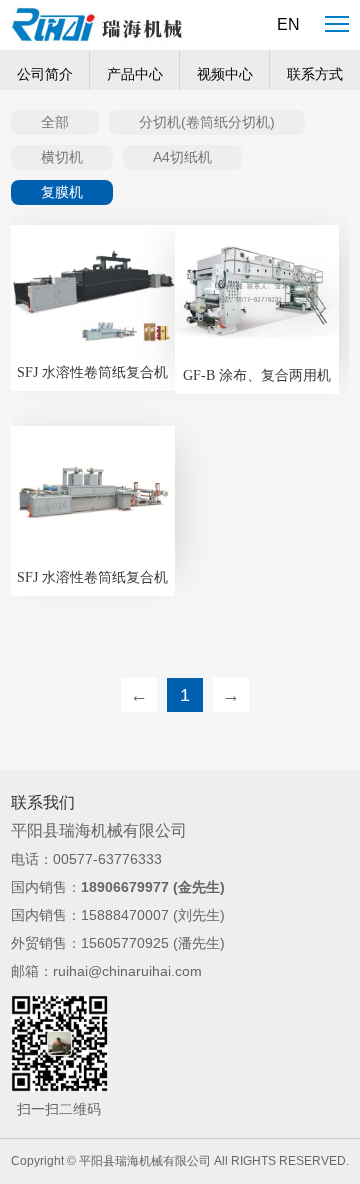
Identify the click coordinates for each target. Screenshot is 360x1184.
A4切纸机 (182, 157)
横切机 (62, 157)
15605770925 (125, 943)
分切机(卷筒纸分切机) (207, 122)
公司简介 (45, 74)
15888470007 (125, 915)
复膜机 (62, 192)
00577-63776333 (107, 859)
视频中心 (225, 74)
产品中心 (135, 74)
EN (288, 24)
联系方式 (315, 74)
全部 (55, 122)
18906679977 (125, 887)
